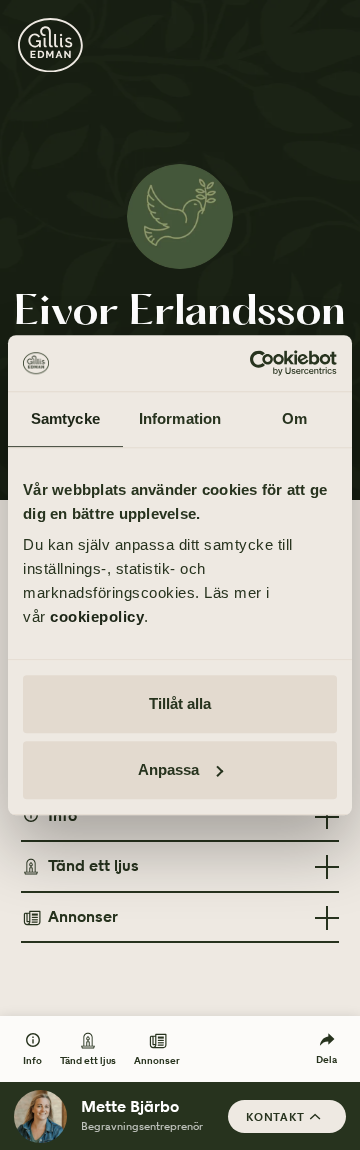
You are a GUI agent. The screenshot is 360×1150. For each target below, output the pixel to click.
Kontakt (275, 1117)
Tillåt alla (180, 703)
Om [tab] (294, 418)
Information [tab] (180, 418)
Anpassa (168, 769)
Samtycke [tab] (65, 418)
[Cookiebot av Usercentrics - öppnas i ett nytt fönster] (254, 363)
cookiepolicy (97, 616)
